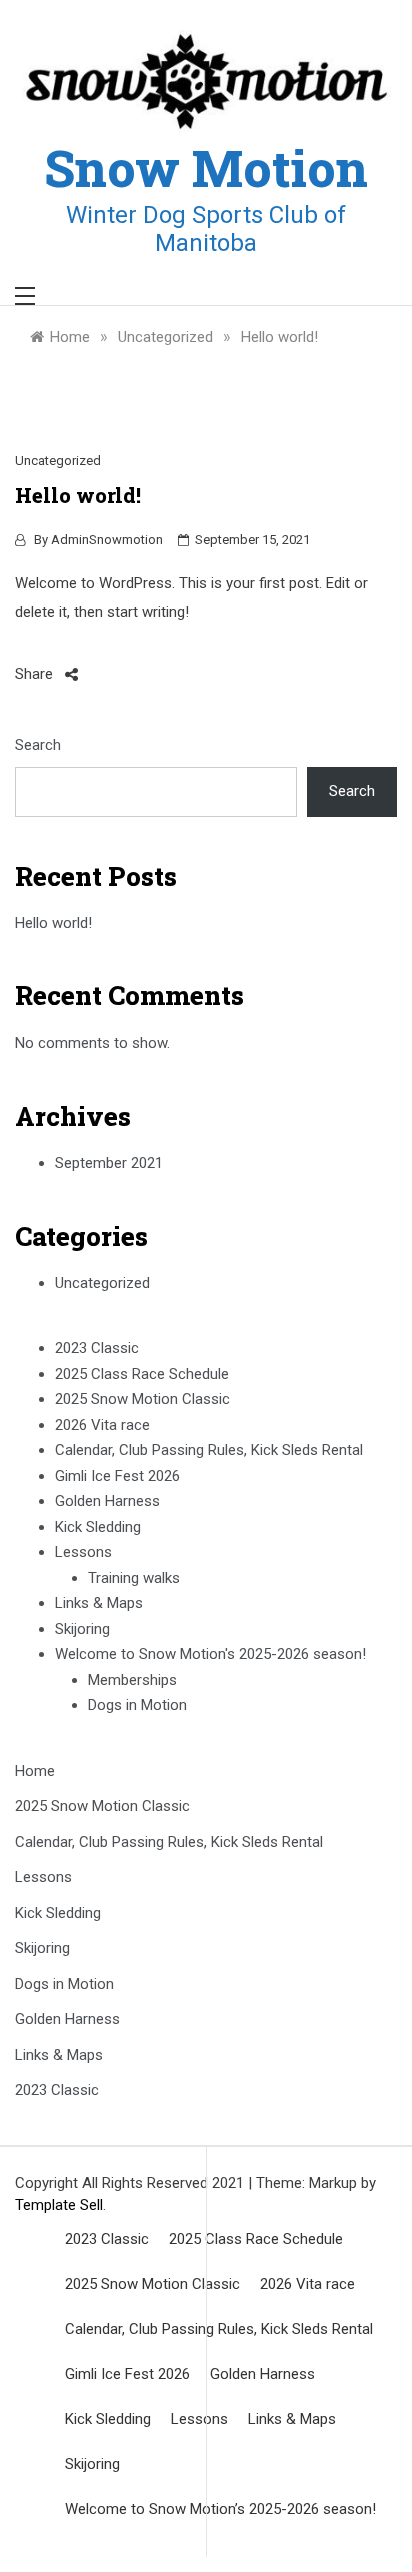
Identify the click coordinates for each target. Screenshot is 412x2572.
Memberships (132, 1680)
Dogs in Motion (137, 1705)
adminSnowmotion (107, 539)
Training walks (134, 1578)
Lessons (83, 1552)
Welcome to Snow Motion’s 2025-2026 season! (220, 2509)
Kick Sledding (98, 1527)
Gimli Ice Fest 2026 (117, 1476)
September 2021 (109, 1163)
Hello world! (53, 923)
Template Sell (59, 2205)
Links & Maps (99, 1603)
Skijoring (82, 1629)
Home (35, 1771)
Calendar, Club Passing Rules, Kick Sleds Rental (209, 1450)
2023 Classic (97, 1348)
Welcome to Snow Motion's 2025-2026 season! (210, 1654)
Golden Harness (107, 1501)
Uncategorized (58, 460)
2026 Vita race (102, 1425)
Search (38, 745)
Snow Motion (206, 168)
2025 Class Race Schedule (142, 1374)
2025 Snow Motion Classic (142, 1399)
